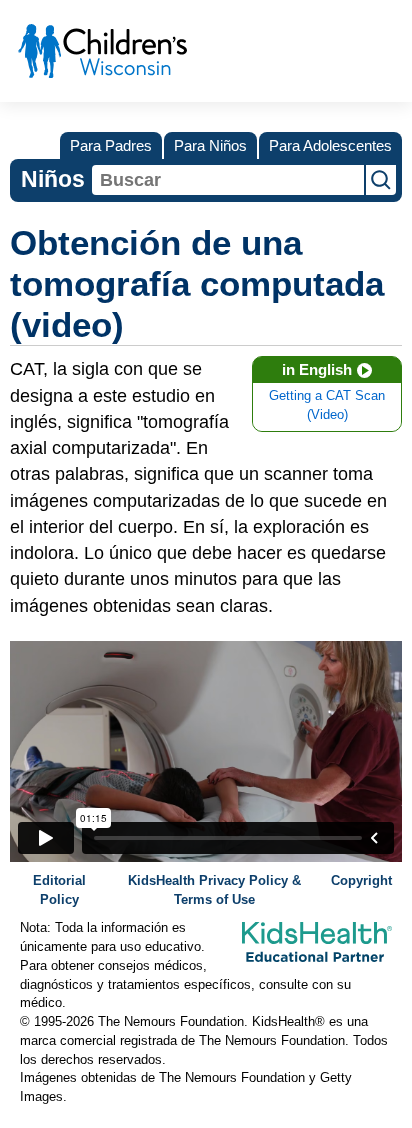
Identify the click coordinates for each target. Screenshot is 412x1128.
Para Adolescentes (330, 145)
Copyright (361, 881)
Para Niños (210, 145)
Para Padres (111, 145)
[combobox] (228, 180)
